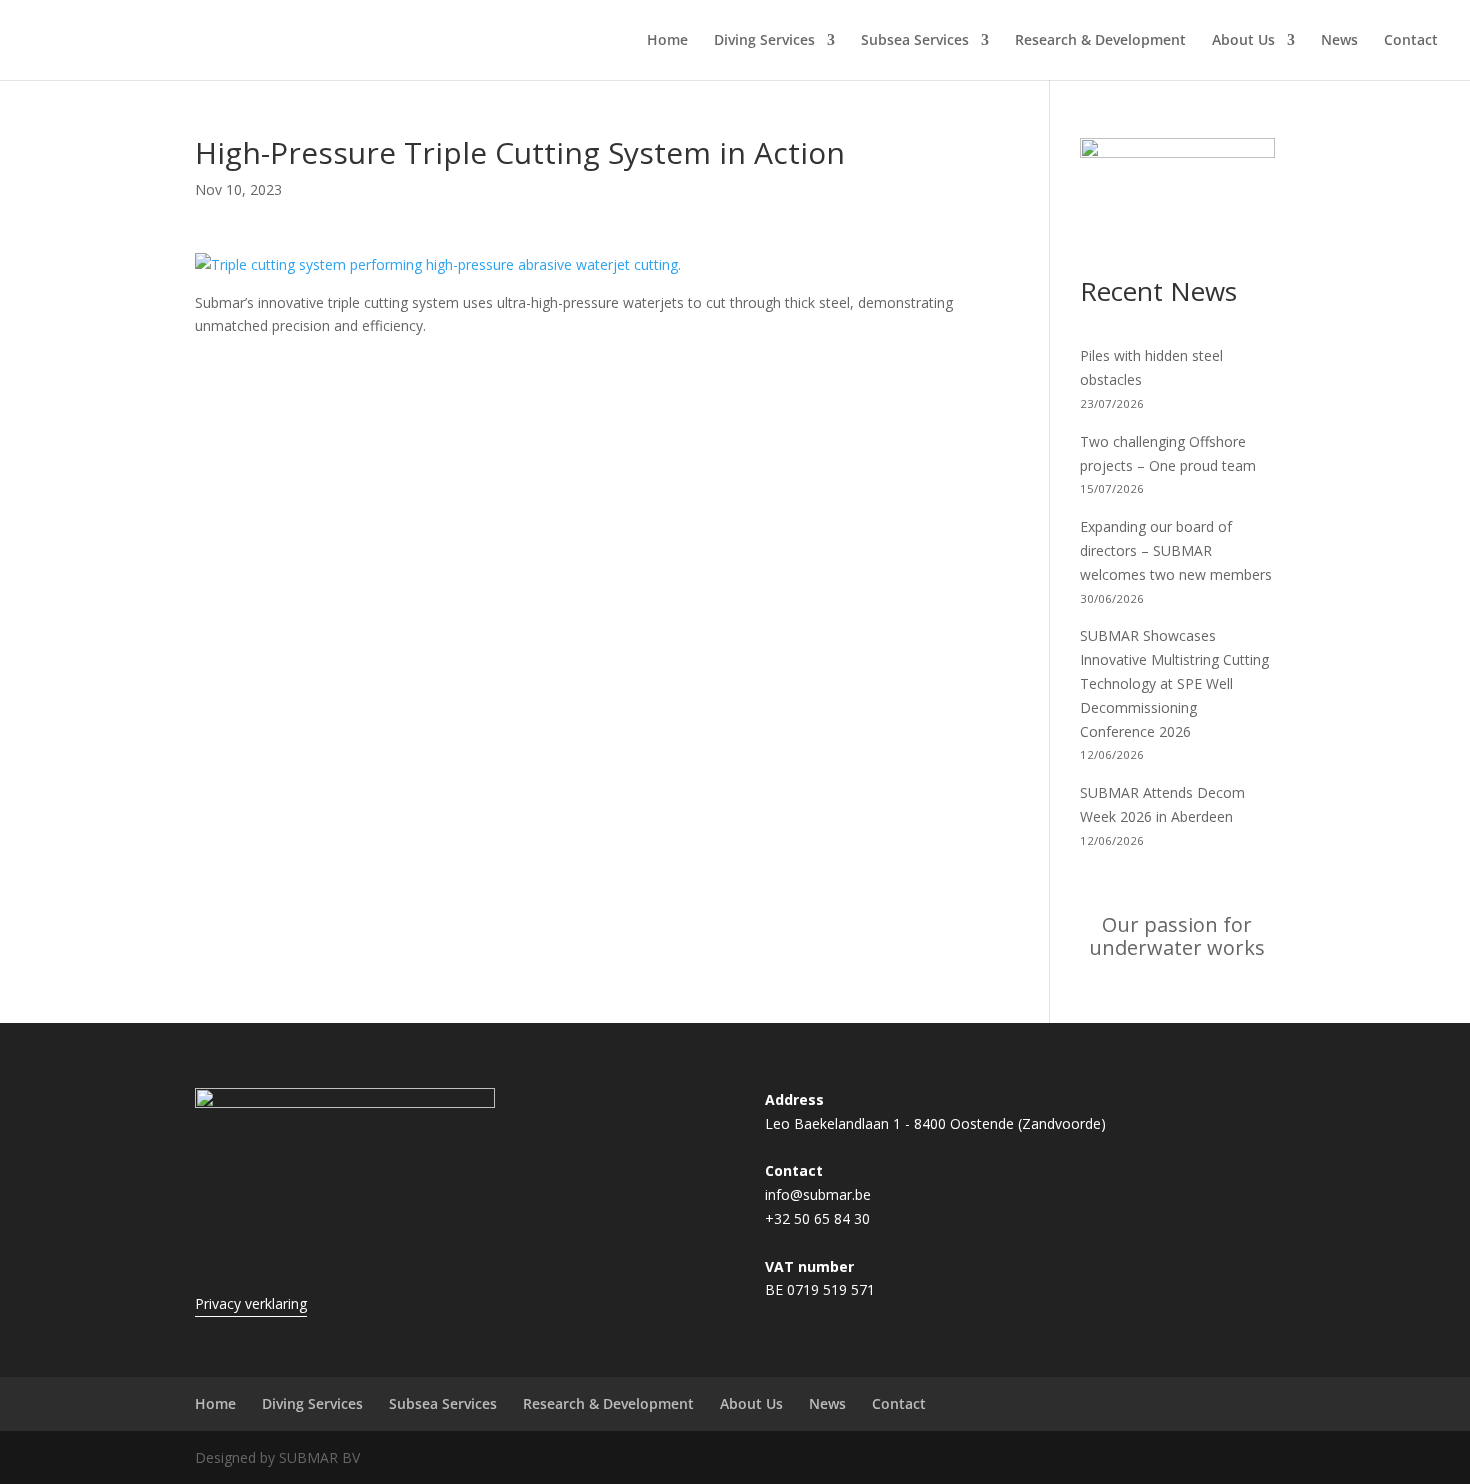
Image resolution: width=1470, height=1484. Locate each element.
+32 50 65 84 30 (817, 1218)
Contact (1411, 41)
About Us (1243, 41)
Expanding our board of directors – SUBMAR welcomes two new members (1176, 550)
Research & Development (1100, 41)
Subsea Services (915, 41)
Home (667, 41)
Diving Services (764, 41)
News (1339, 41)
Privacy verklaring (251, 1303)
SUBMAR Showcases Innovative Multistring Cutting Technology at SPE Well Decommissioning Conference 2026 (1174, 683)
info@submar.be (818, 1194)
